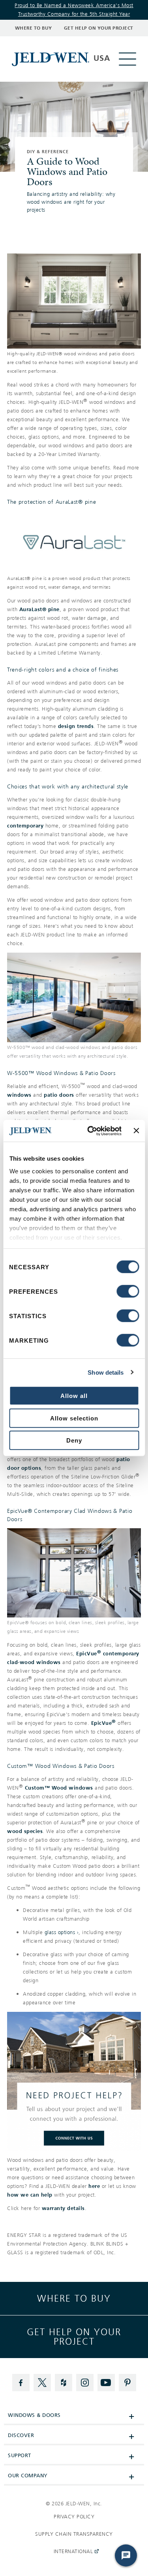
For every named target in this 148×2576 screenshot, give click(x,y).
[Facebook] (21, 2383)
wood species (25, 1831)
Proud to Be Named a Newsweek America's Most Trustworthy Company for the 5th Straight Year (74, 10)
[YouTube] (106, 2383)
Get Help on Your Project (99, 28)
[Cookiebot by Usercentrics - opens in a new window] (91, 1131)
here (94, 2186)
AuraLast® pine (39, 609)
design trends (76, 726)
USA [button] (102, 58)
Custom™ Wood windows (59, 1788)
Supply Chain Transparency (74, 2534)
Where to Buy (34, 28)
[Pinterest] (127, 2383)
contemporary (25, 826)
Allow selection (74, 1418)
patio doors (59, 1095)
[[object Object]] (52, 59)
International (72, 2554)
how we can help (30, 2195)
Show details (106, 1372)
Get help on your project (74, 2337)
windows (19, 1095)
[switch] (128, 1291)
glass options (60, 1932)
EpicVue (104, 1723)
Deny (74, 1440)
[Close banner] (136, 1131)
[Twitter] (42, 2383)
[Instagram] (85, 2383)
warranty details (63, 2208)
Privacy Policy (74, 2517)
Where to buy (74, 2298)
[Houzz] (64, 2383)
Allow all (74, 1396)
